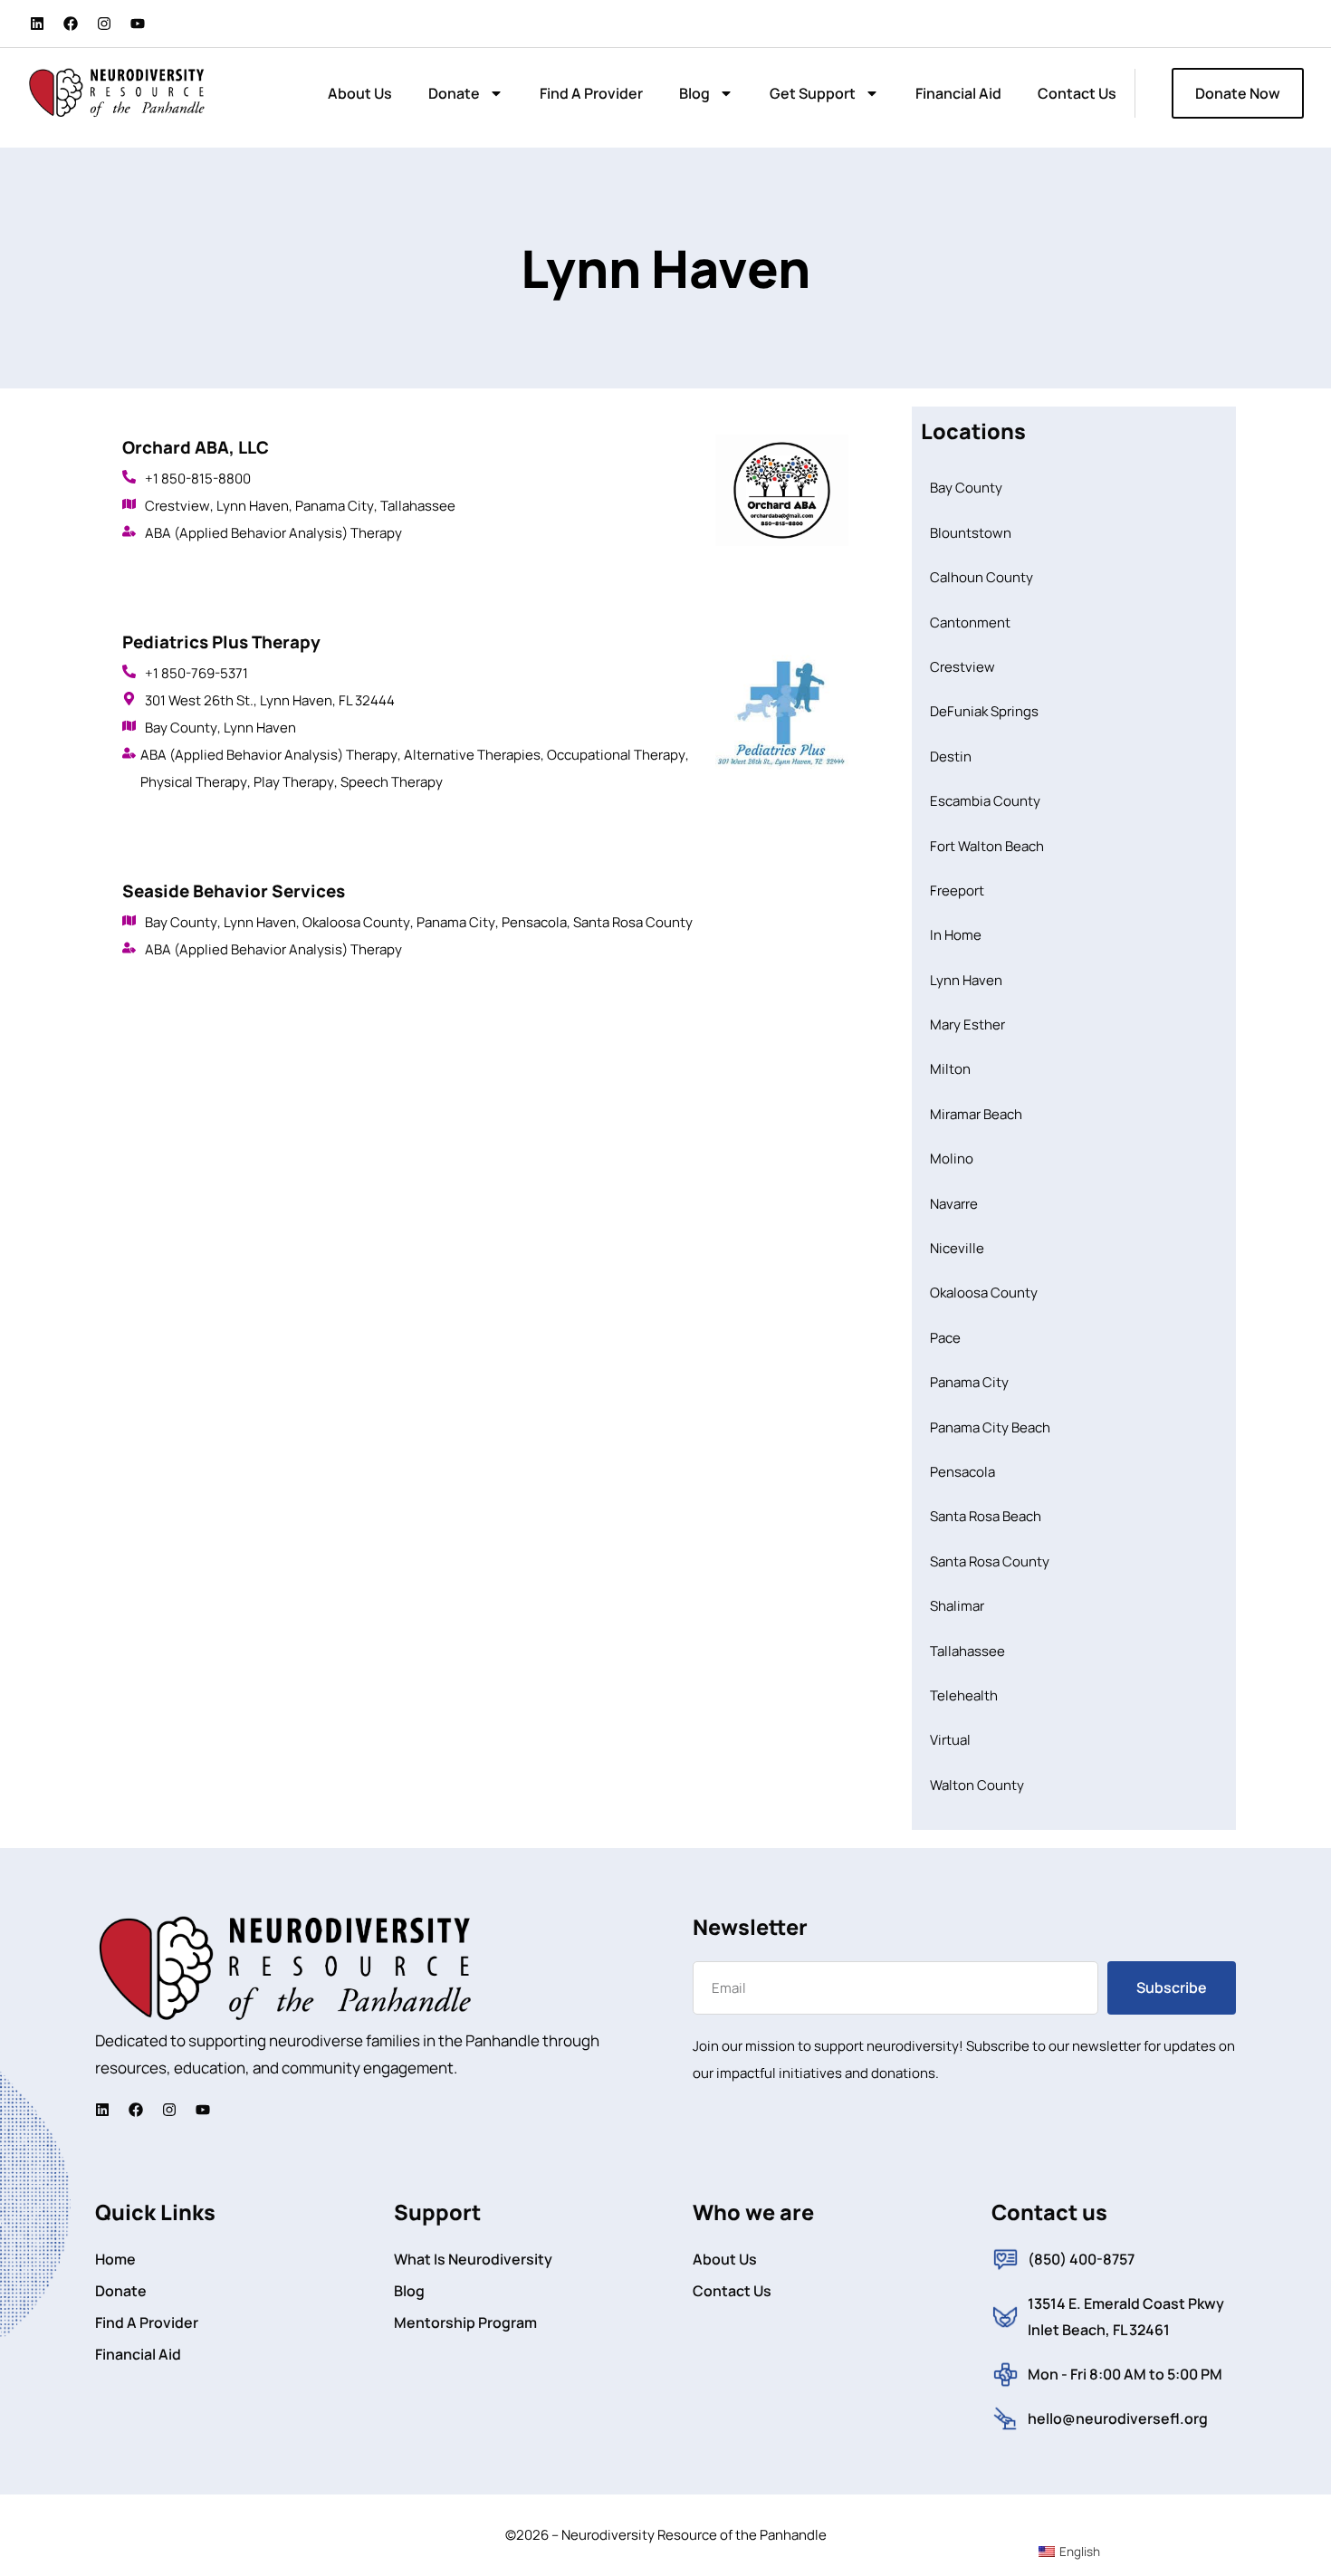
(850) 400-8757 (1081, 2259)
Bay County (181, 728)
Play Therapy (294, 782)
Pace (945, 1338)
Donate (454, 93)
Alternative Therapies (472, 755)
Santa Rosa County (633, 922)
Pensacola (534, 922)
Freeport (957, 891)
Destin (951, 757)
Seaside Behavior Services (234, 891)
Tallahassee (418, 506)
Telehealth (964, 1695)
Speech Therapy (392, 782)
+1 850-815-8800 (198, 479)
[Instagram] (104, 24)
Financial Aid (958, 93)
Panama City (335, 506)
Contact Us (1077, 93)
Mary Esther (967, 1025)
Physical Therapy (194, 782)
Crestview (177, 506)
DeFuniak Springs (984, 711)
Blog (694, 93)
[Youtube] (138, 24)
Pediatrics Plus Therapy (221, 642)
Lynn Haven (253, 506)
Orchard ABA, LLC (196, 447)
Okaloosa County (356, 922)
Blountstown (971, 533)
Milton (950, 1069)
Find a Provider (591, 93)
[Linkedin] (37, 24)
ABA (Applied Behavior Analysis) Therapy (273, 533)
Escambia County (985, 801)
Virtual (950, 1740)
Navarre (954, 1204)
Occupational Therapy (616, 755)
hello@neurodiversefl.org (1118, 2418)
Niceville (957, 1248)
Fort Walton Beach (987, 846)
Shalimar (957, 1606)
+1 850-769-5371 (196, 673)
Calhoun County (981, 577)
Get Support (813, 93)
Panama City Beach (990, 1427)
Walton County (977, 1785)
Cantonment (970, 622)
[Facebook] (71, 24)
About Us (360, 93)
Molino (952, 1159)
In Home (956, 935)
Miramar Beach (976, 1114)
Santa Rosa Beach (986, 1516)
